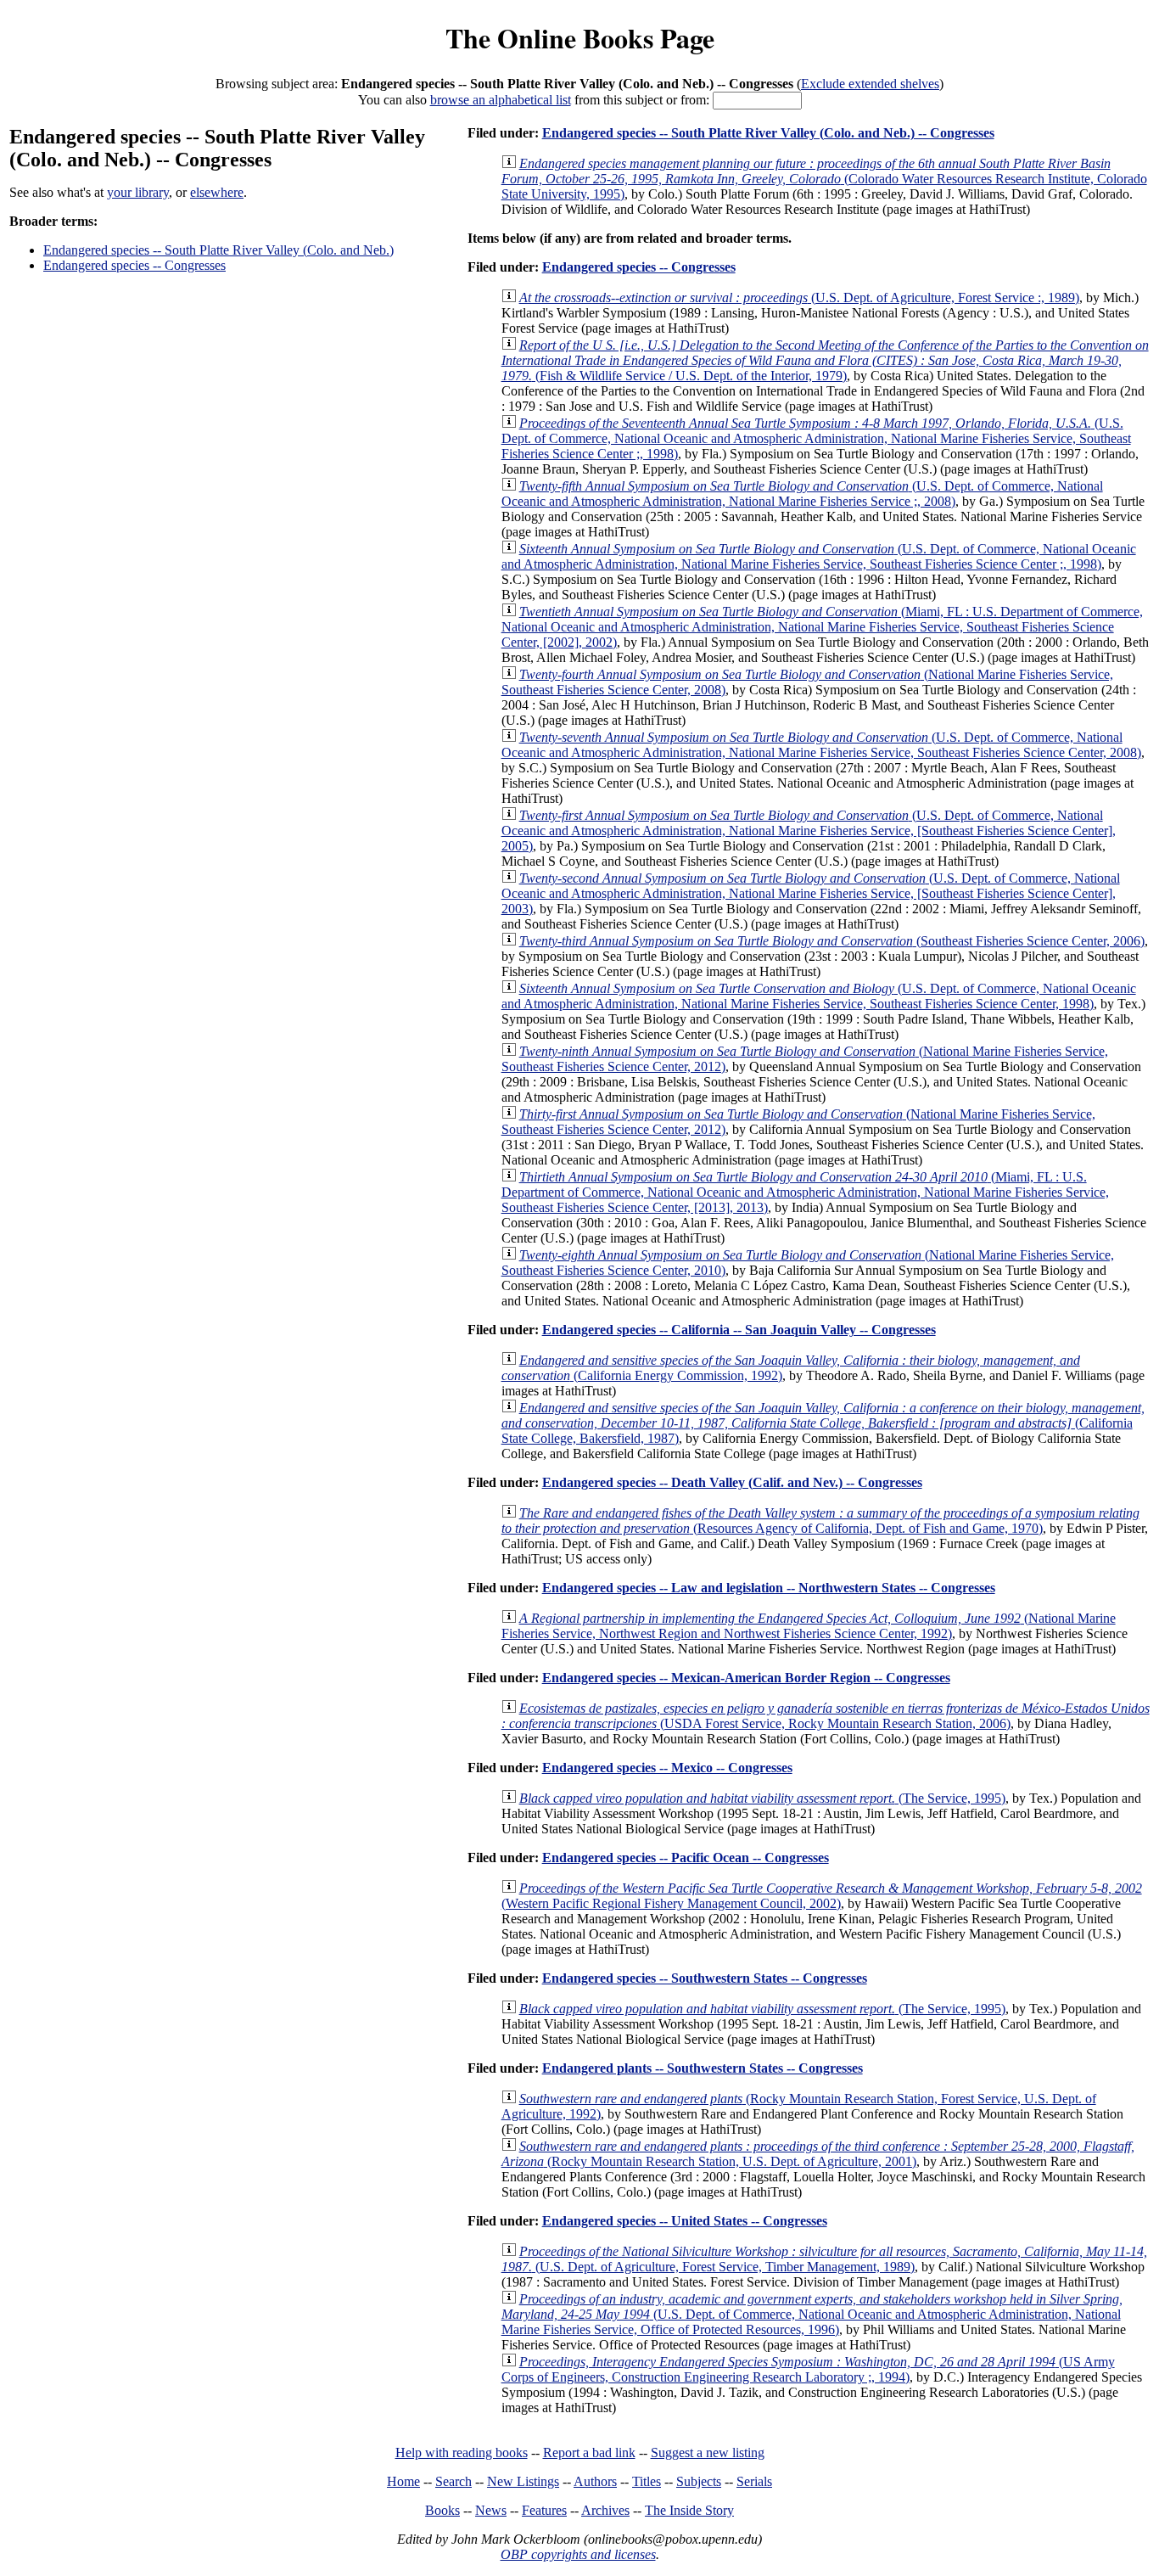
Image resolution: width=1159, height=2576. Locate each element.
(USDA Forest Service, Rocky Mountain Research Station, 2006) (826, 1716)
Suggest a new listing (708, 2453)
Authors (595, 2481)
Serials (754, 2481)
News (491, 2510)
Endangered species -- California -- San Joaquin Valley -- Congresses (739, 1330)
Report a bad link (589, 2453)
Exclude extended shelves (870, 84)
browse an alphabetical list (501, 100)
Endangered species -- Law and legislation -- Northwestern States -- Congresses (769, 1588)
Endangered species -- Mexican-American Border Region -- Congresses (746, 1678)
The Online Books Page (580, 38)
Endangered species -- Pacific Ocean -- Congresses (686, 1858)
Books (442, 2510)
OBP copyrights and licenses (578, 2554)
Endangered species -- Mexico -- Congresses (667, 1768)
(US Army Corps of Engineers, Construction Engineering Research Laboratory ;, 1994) (808, 2369)
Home (403, 2481)
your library (138, 192)
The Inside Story (689, 2510)
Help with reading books (462, 2453)
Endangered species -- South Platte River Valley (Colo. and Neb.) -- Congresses (768, 133)
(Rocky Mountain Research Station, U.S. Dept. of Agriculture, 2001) (818, 2154)
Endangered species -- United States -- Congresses (685, 2221)
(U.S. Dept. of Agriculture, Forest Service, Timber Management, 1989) (824, 2259)
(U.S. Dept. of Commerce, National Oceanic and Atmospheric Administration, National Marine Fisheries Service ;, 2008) (802, 494)
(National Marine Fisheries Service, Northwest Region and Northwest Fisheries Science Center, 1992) (809, 1626)
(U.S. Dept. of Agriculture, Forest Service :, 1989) (799, 297)
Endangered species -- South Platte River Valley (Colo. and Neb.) (218, 250)
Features (544, 2510)
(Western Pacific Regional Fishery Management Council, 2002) (822, 1896)
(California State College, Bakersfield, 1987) (823, 1423)
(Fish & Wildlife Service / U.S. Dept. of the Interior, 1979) (825, 360)
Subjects (699, 2481)
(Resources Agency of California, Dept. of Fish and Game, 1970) (820, 1521)
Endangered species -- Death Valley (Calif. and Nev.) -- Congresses (732, 1482)
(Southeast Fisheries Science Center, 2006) (832, 941)
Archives (605, 2510)
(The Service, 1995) (762, 1798)
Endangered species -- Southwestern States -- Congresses (705, 1978)
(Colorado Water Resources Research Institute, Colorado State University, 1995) (824, 179)
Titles (647, 2481)
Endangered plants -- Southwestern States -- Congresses (703, 2068)
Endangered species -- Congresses (134, 265)
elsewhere (217, 192)
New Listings (523, 2481)
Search (454, 2481)
